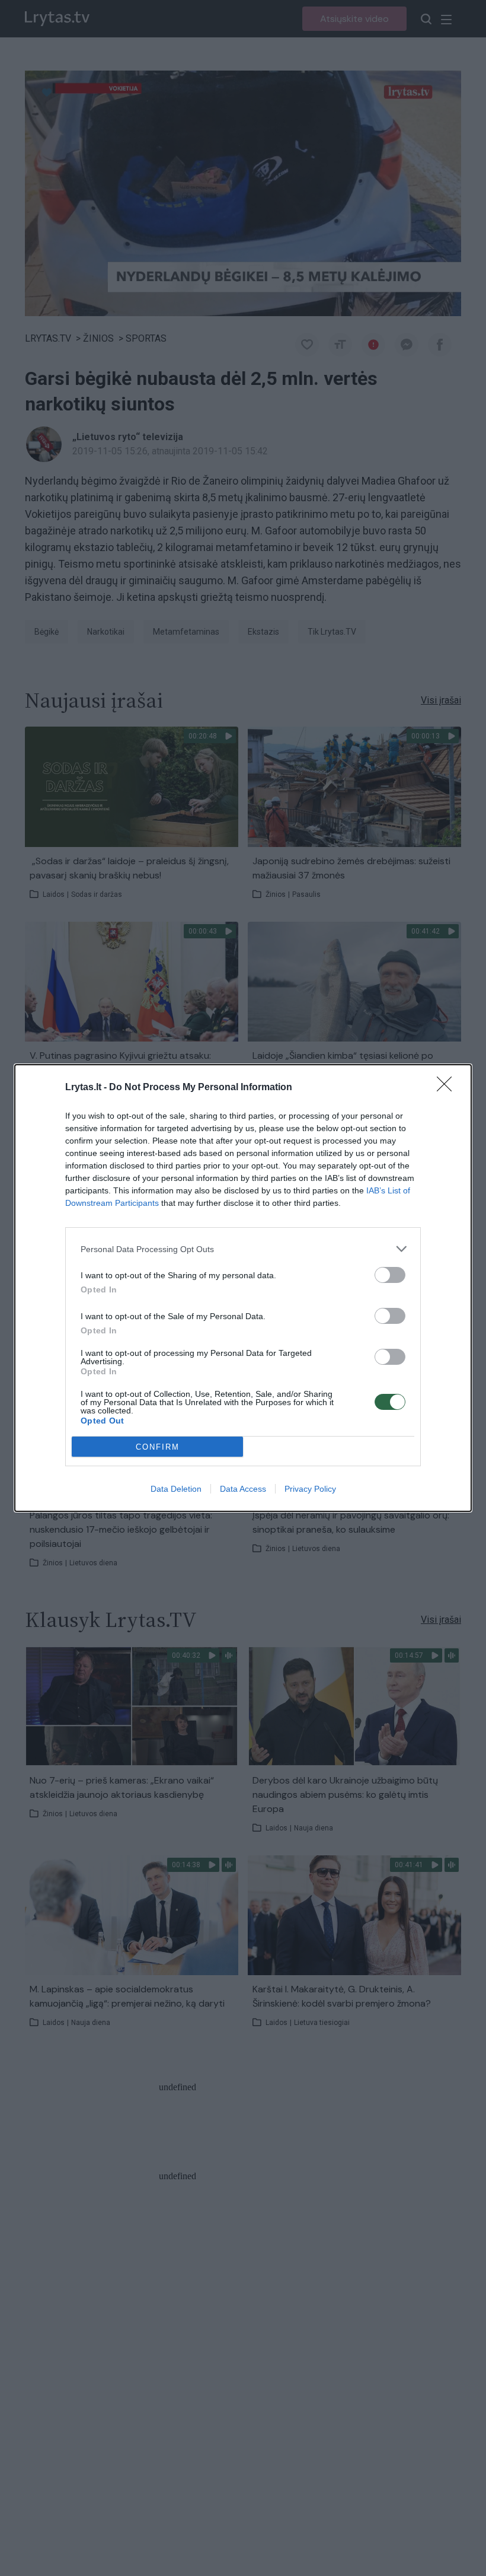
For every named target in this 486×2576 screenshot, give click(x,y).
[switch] (390, 1275)
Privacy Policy (310, 1489)
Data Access (243, 1489)
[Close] (448, 1088)
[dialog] (243, 1288)
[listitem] (243, 1249)
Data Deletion (176, 1489)
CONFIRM (158, 1447)
